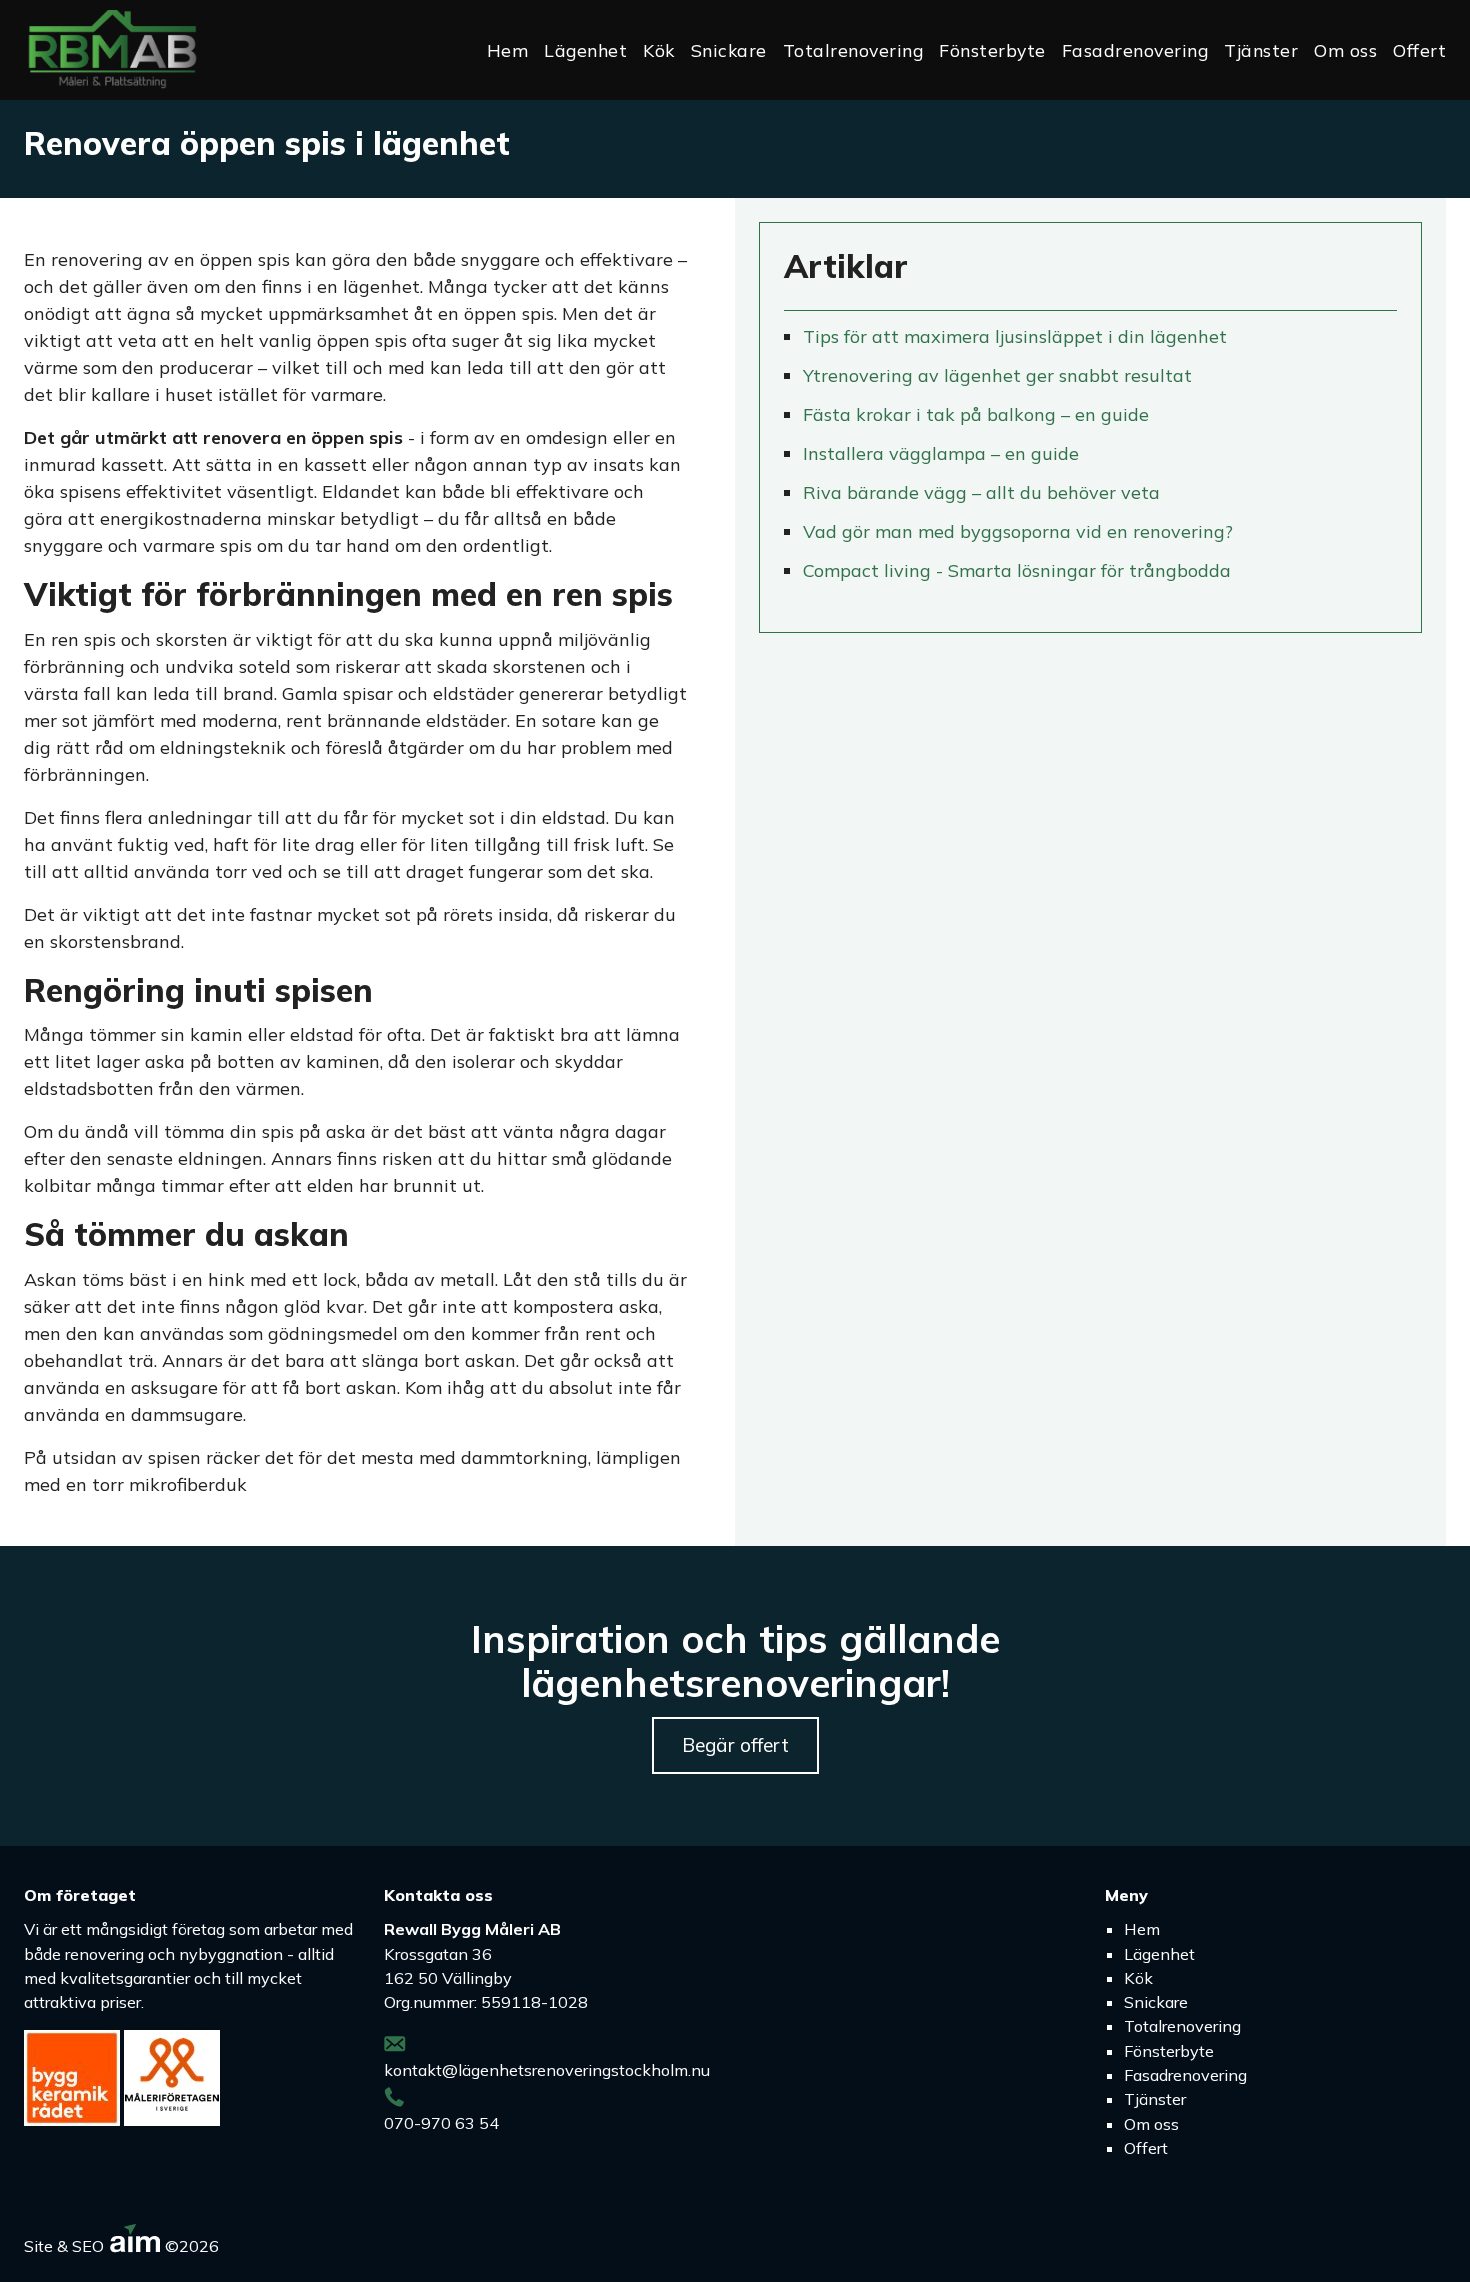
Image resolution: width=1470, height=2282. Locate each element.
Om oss (1345, 50)
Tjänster (1261, 50)
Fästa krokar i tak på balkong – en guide (976, 414)
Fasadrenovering (1135, 50)
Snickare (729, 50)
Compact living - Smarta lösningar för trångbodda (1017, 570)
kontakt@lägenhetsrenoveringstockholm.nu (547, 2070)
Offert (1419, 50)
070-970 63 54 (441, 2123)
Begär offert (735, 1745)
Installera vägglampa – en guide (941, 453)
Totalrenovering (853, 50)
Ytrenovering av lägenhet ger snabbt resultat (997, 375)
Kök (659, 50)
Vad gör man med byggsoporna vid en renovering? (1018, 531)
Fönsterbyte (992, 50)
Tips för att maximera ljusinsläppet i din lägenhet (1015, 336)
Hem (508, 50)
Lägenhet (585, 50)
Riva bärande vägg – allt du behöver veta (981, 492)
